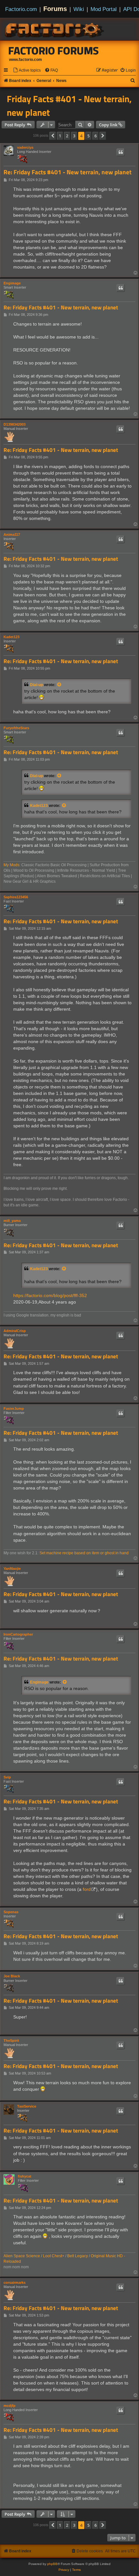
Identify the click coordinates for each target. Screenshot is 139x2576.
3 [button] (74, 136)
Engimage (12, 283)
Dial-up (37, 685)
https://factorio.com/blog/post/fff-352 (50, 1295)
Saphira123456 (16, 897)
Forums (55, 9)
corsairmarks (15, 2283)
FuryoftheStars (16, 728)
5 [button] (88, 136)
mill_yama (12, 1221)
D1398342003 (15, 424)
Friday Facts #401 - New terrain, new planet (69, 106)
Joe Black (12, 1976)
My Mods (11, 865)
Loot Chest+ (54, 2256)
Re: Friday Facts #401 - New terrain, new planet (68, 172)
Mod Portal (104, 9)
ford (87, 1889)
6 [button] (96, 136)
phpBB (52, 2564)
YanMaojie (12, 1569)
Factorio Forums (54, 51)
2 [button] (67, 136)
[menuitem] (27, 70)
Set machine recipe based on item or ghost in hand (84, 1553)
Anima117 (12, 535)
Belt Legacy (78, 2256)
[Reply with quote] (121, 152)
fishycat (25, 2176)
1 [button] (60, 136)
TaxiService (27, 2106)
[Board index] (55, 29)
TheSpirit (11, 2041)
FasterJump (14, 1409)
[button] (53, 136)
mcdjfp (10, 2406)
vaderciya (25, 147)
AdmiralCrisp (15, 1331)
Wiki (79, 9)
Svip (7, 1777)
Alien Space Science (22, 2256)
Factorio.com (21, 9)
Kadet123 (11, 637)
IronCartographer (18, 1634)
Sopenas (11, 1912)
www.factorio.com (26, 60)
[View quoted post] (59, 685)
